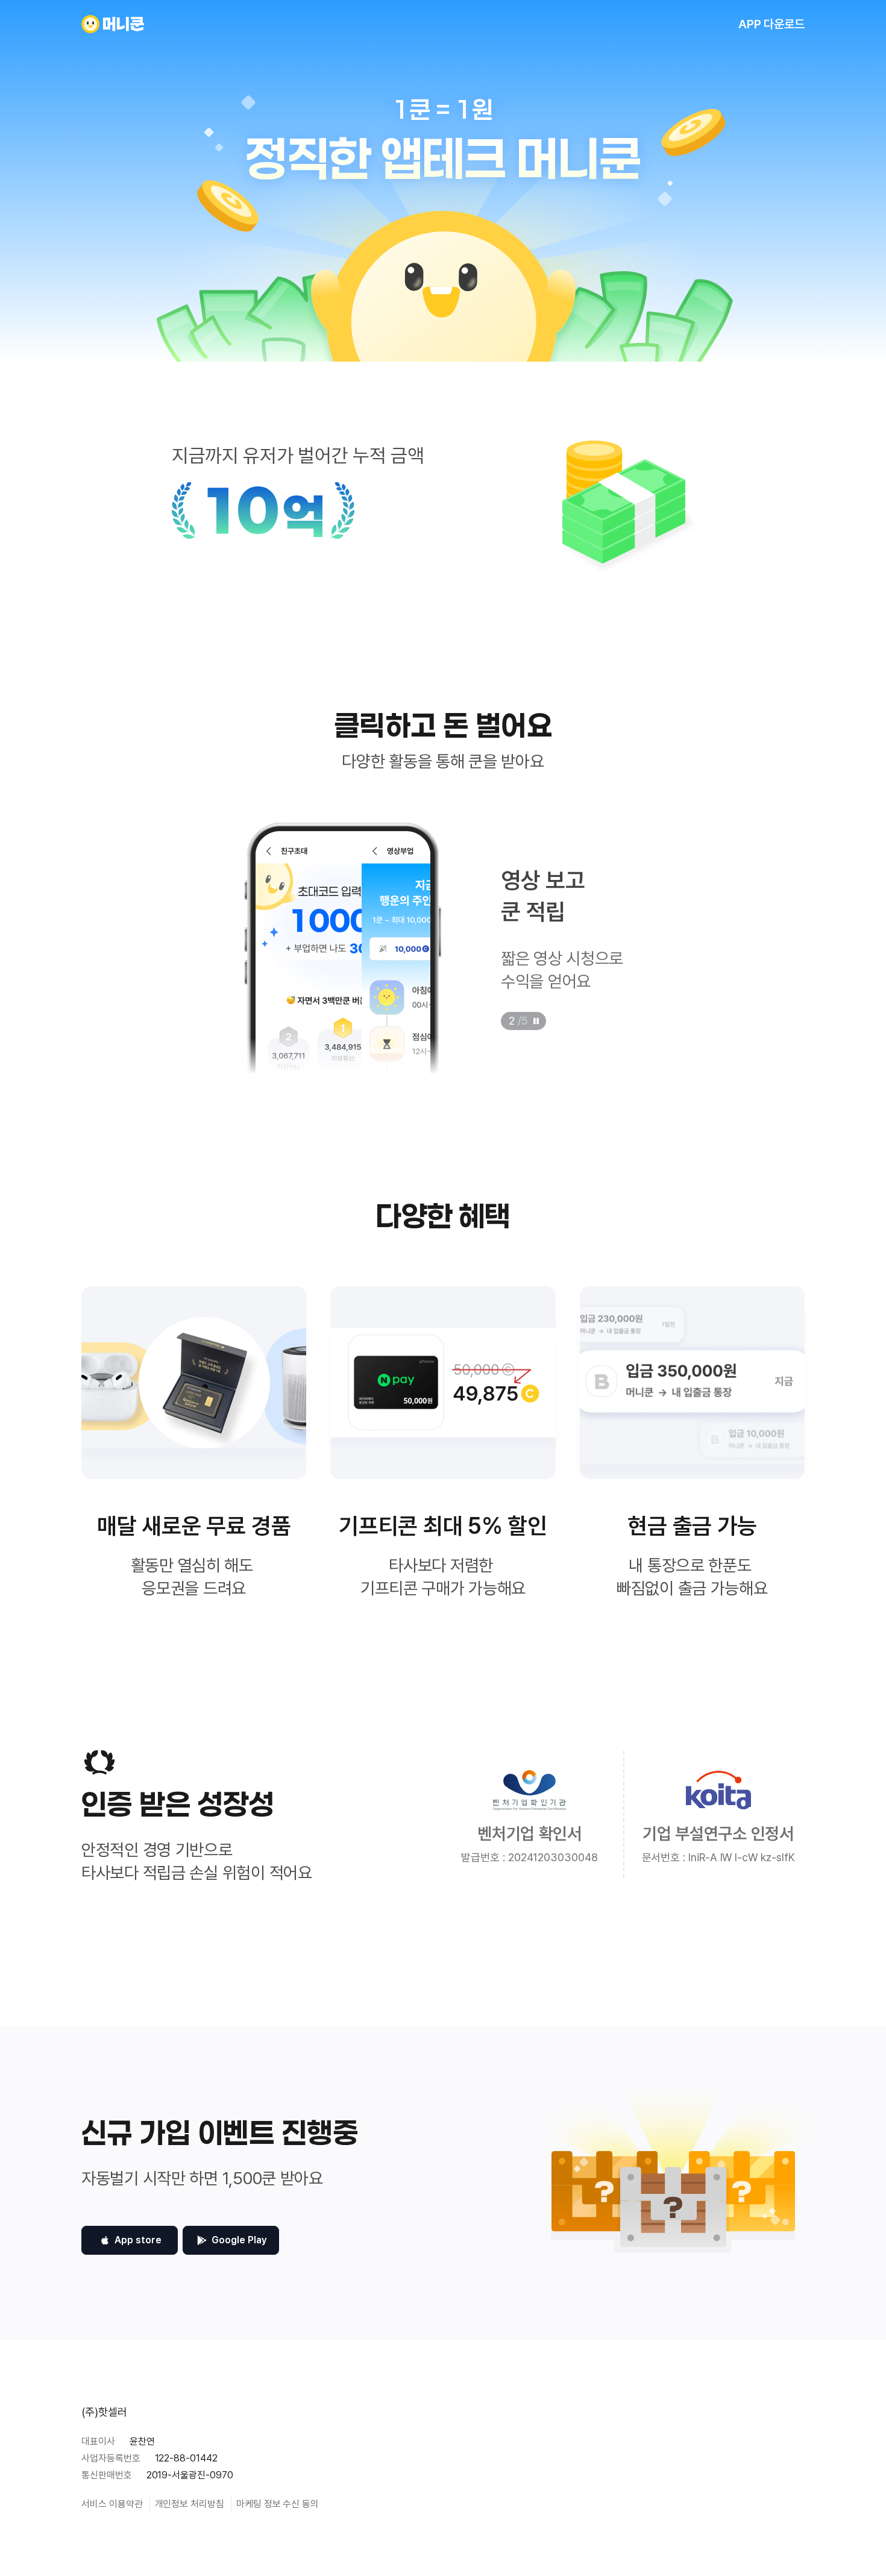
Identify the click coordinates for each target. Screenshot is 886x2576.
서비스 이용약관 (112, 2504)
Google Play (239, 2240)
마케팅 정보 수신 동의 (278, 2504)
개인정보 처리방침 (190, 2504)
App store (138, 2240)
